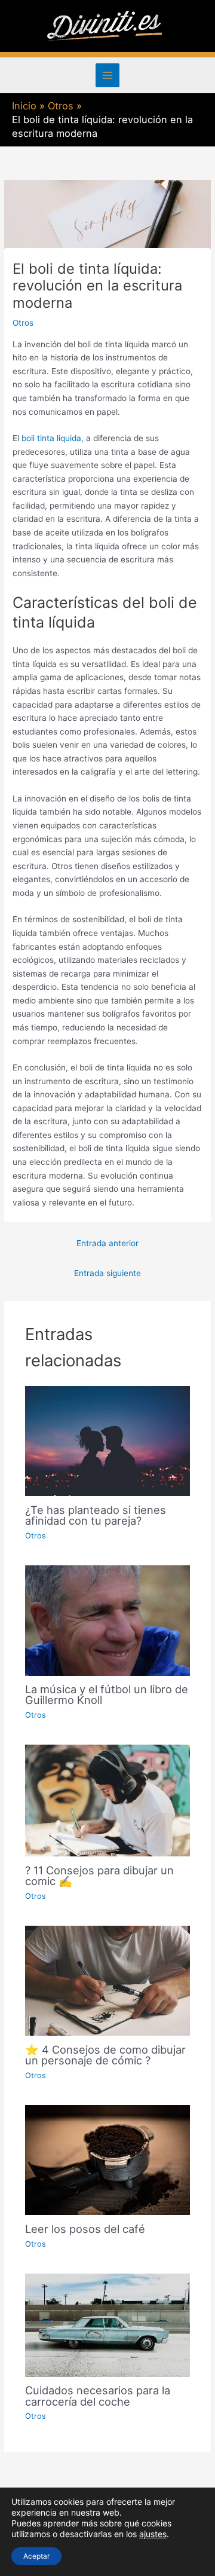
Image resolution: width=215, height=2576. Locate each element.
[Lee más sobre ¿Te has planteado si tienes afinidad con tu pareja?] (108, 1440)
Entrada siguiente (107, 1273)
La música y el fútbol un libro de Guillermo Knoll (107, 1694)
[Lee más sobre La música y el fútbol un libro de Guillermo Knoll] (108, 1620)
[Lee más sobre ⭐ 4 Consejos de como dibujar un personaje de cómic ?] (108, 1980)
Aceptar (36, 2556)
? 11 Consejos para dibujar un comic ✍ (99, 1876)
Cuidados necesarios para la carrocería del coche (98, 2396)
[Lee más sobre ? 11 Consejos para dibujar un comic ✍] (108, 1800)
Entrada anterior (107, 1243)
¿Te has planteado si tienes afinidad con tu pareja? (96, 1515)
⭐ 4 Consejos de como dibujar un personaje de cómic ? (105, 2055)
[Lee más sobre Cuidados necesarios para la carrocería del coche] (108, 2324)
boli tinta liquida (51, 438)
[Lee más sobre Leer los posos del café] (108, 2159)
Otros (23, 323)
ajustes (153, 2534)
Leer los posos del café (85, 2229)
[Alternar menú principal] (108, 76)
